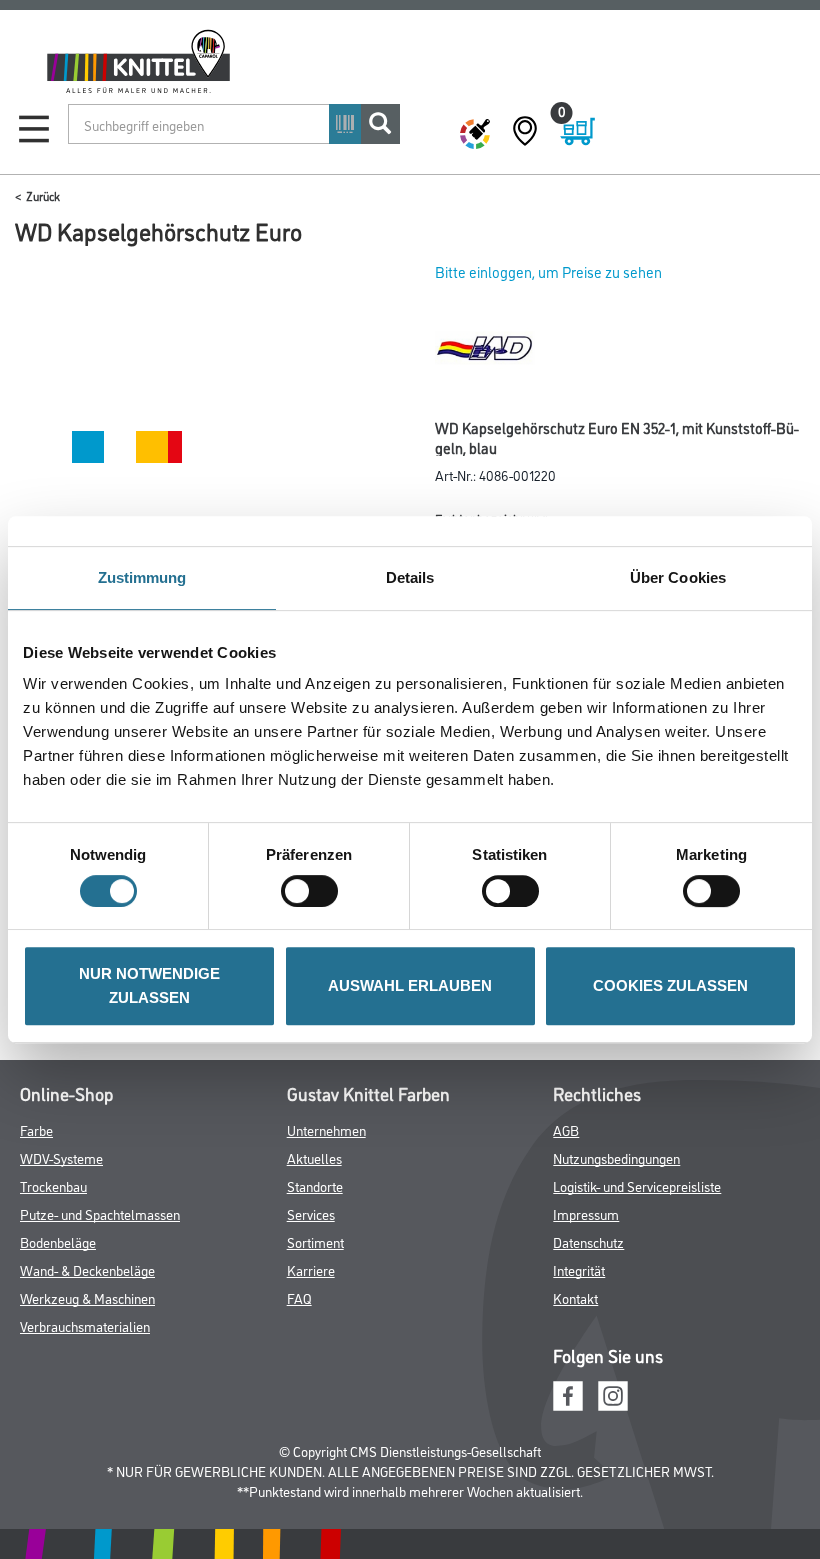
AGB (566, 1129)
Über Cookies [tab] (678, 577)
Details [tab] (410, 577)
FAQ (299, 1297)
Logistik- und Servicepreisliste (637, 1185)
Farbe (36, 1129)
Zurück (43, 195)
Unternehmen (326, 1129)
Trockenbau (53, 1185)
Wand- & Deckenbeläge (87, 1269)
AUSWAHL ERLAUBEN (410, 985)
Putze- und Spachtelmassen (100, 1213)
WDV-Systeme (61, 1157)
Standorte (315, 1185)
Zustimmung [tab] (142, 577)
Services (311, 1213)
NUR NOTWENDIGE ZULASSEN (149, 985)
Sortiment (315, 1241)
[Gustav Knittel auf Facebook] (568, 1393)
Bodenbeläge (58, 1241)
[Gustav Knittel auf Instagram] (613, 1393)
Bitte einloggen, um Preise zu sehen (548, 271)
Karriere (311, 1269)
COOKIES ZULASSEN (670, 985)
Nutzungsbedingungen (616, 1157)
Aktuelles (314, 1157)
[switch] (314, 891)
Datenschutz (588, 1241)
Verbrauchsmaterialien (85, 1325)
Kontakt (575, 1297)
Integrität (579, 1269)
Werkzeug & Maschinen (87, 1297)
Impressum (586, 1213)
